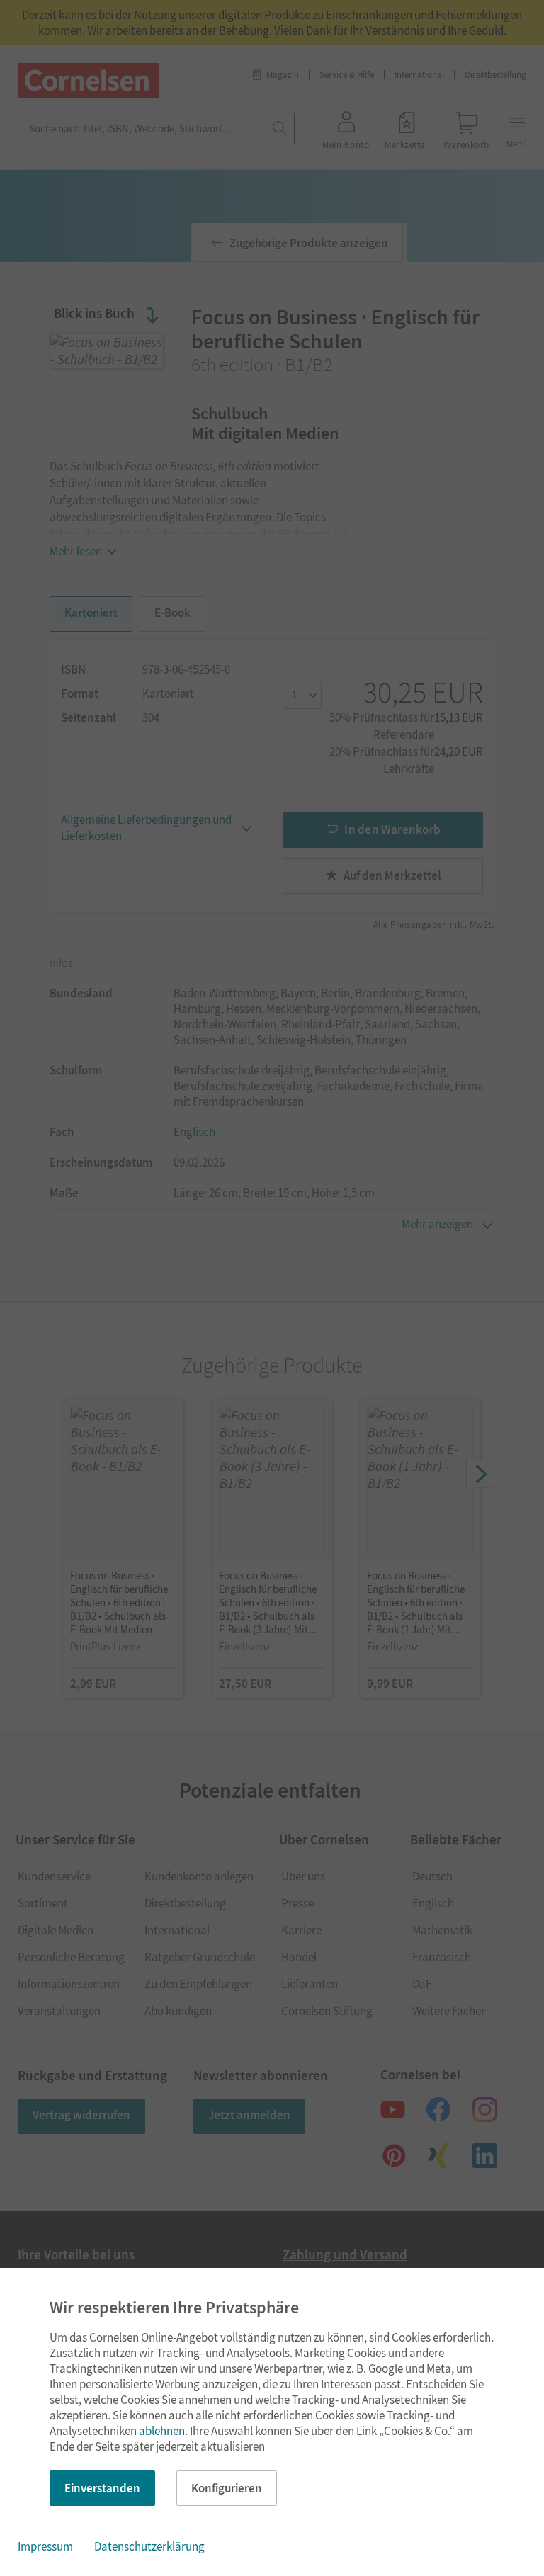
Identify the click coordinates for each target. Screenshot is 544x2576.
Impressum (45, 2546)
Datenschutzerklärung (149, 2546)
